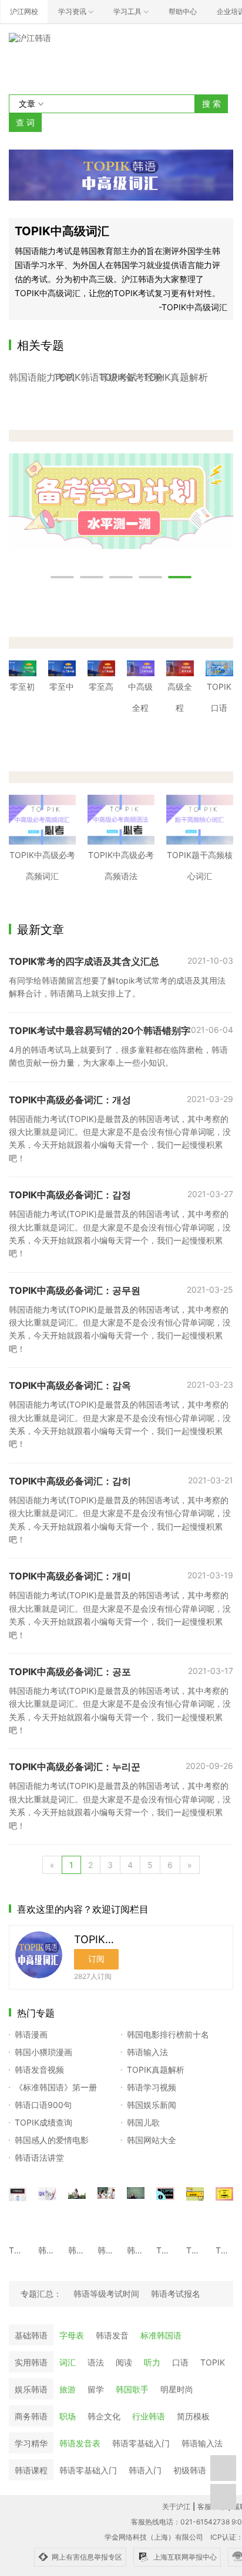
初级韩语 (190, 2470)
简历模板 (193, 2416)
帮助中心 (183, 11)
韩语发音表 (80, 2443)
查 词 (25, 122)
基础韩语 (31, 2335)
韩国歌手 (132, 2389)
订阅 (96, 1959)
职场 (68, 2416)
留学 (96, 2389)
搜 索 (211, 104)
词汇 (68, 2362)
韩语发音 (112, 2335)
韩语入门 (145, 2470)
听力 (152, 2362)
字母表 (72, 2335)
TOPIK (213, 2362)
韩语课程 (31, 2470)
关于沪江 (176, 2506)
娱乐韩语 (31, 2389)
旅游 (68, 2389)
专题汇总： (41, 2294)
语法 (96, 2362)
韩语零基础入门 (141, 2443)
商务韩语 (31, 2416)
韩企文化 (104, 2416)
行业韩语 (149, 2416)
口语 (180, 2362)
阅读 (124, 2362)
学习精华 (31, 2443)
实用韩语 (31, 2362)
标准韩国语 (161, 2335)
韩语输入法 (202, 2443)
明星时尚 (177, 2389)
